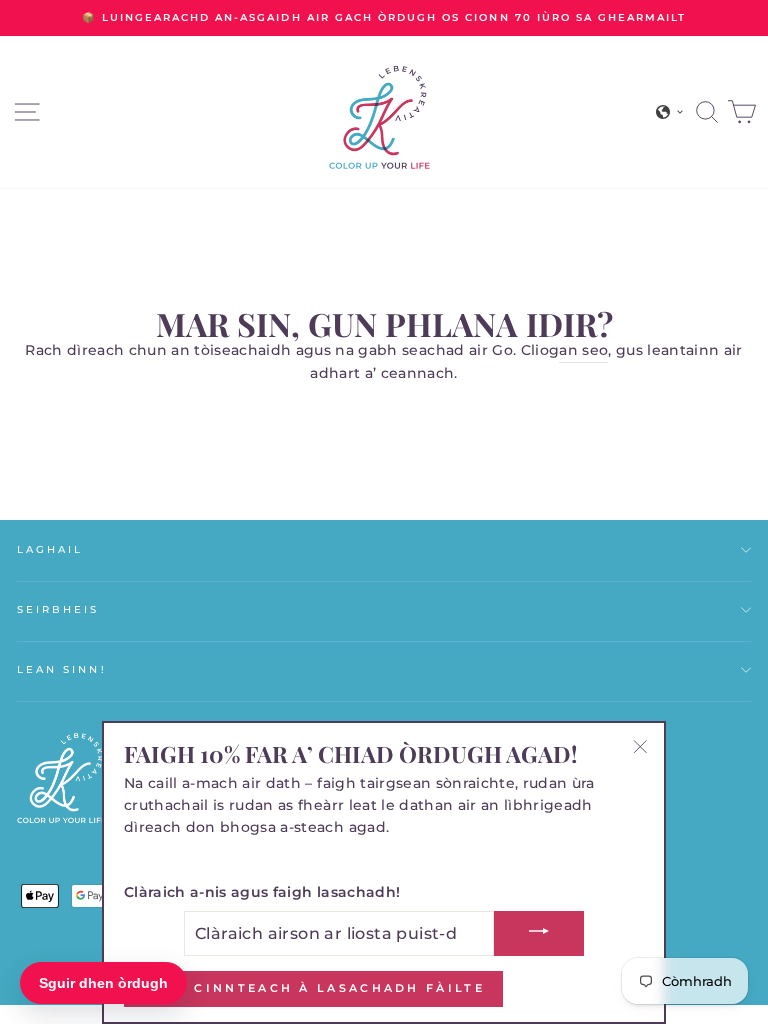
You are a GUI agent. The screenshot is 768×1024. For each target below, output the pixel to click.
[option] (384, 18)
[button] (670, 112)
